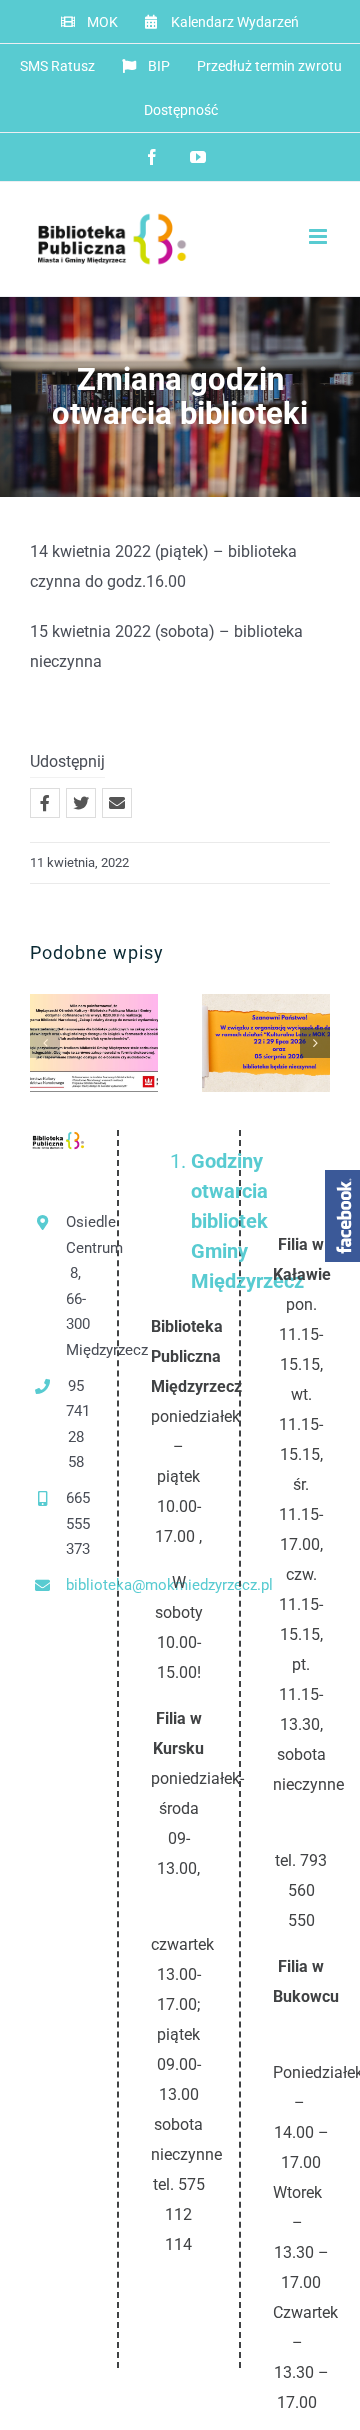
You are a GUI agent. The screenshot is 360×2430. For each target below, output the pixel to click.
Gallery (94, 1069)
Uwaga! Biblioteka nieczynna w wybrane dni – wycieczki (261, 1017)
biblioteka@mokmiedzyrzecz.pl (75, 1585)
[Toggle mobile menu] (319, 236)
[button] (45, 1043)
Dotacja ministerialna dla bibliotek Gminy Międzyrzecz (89, 1017)
